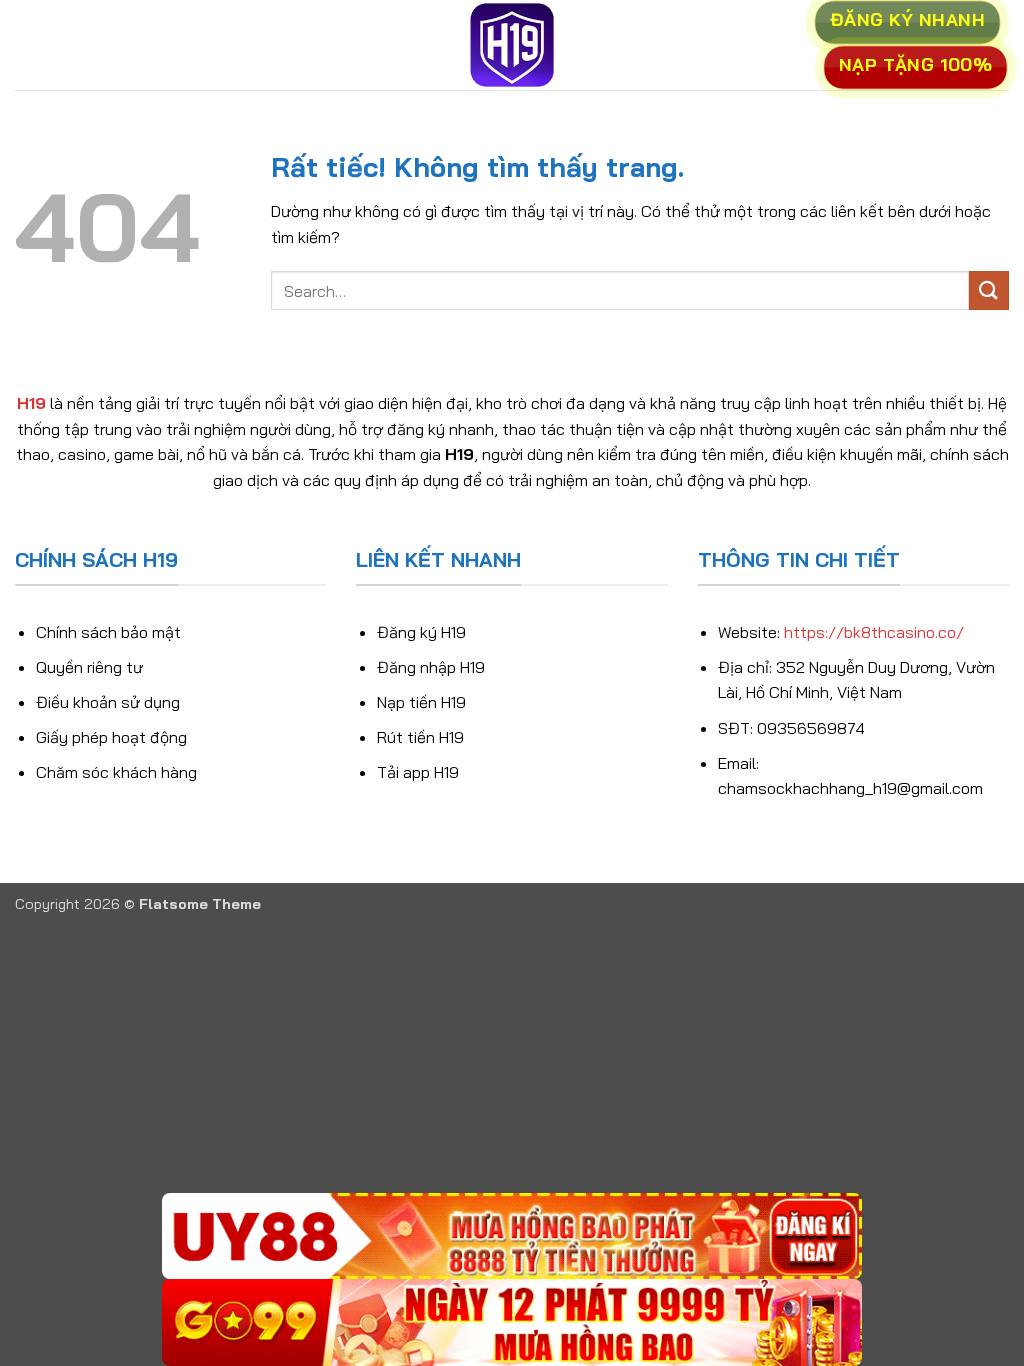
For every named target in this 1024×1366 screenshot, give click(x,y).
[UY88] (512, 1236)
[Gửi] (989, 290)
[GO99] (512, 1322)
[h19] (512, 45)
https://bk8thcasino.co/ (874, 632)
